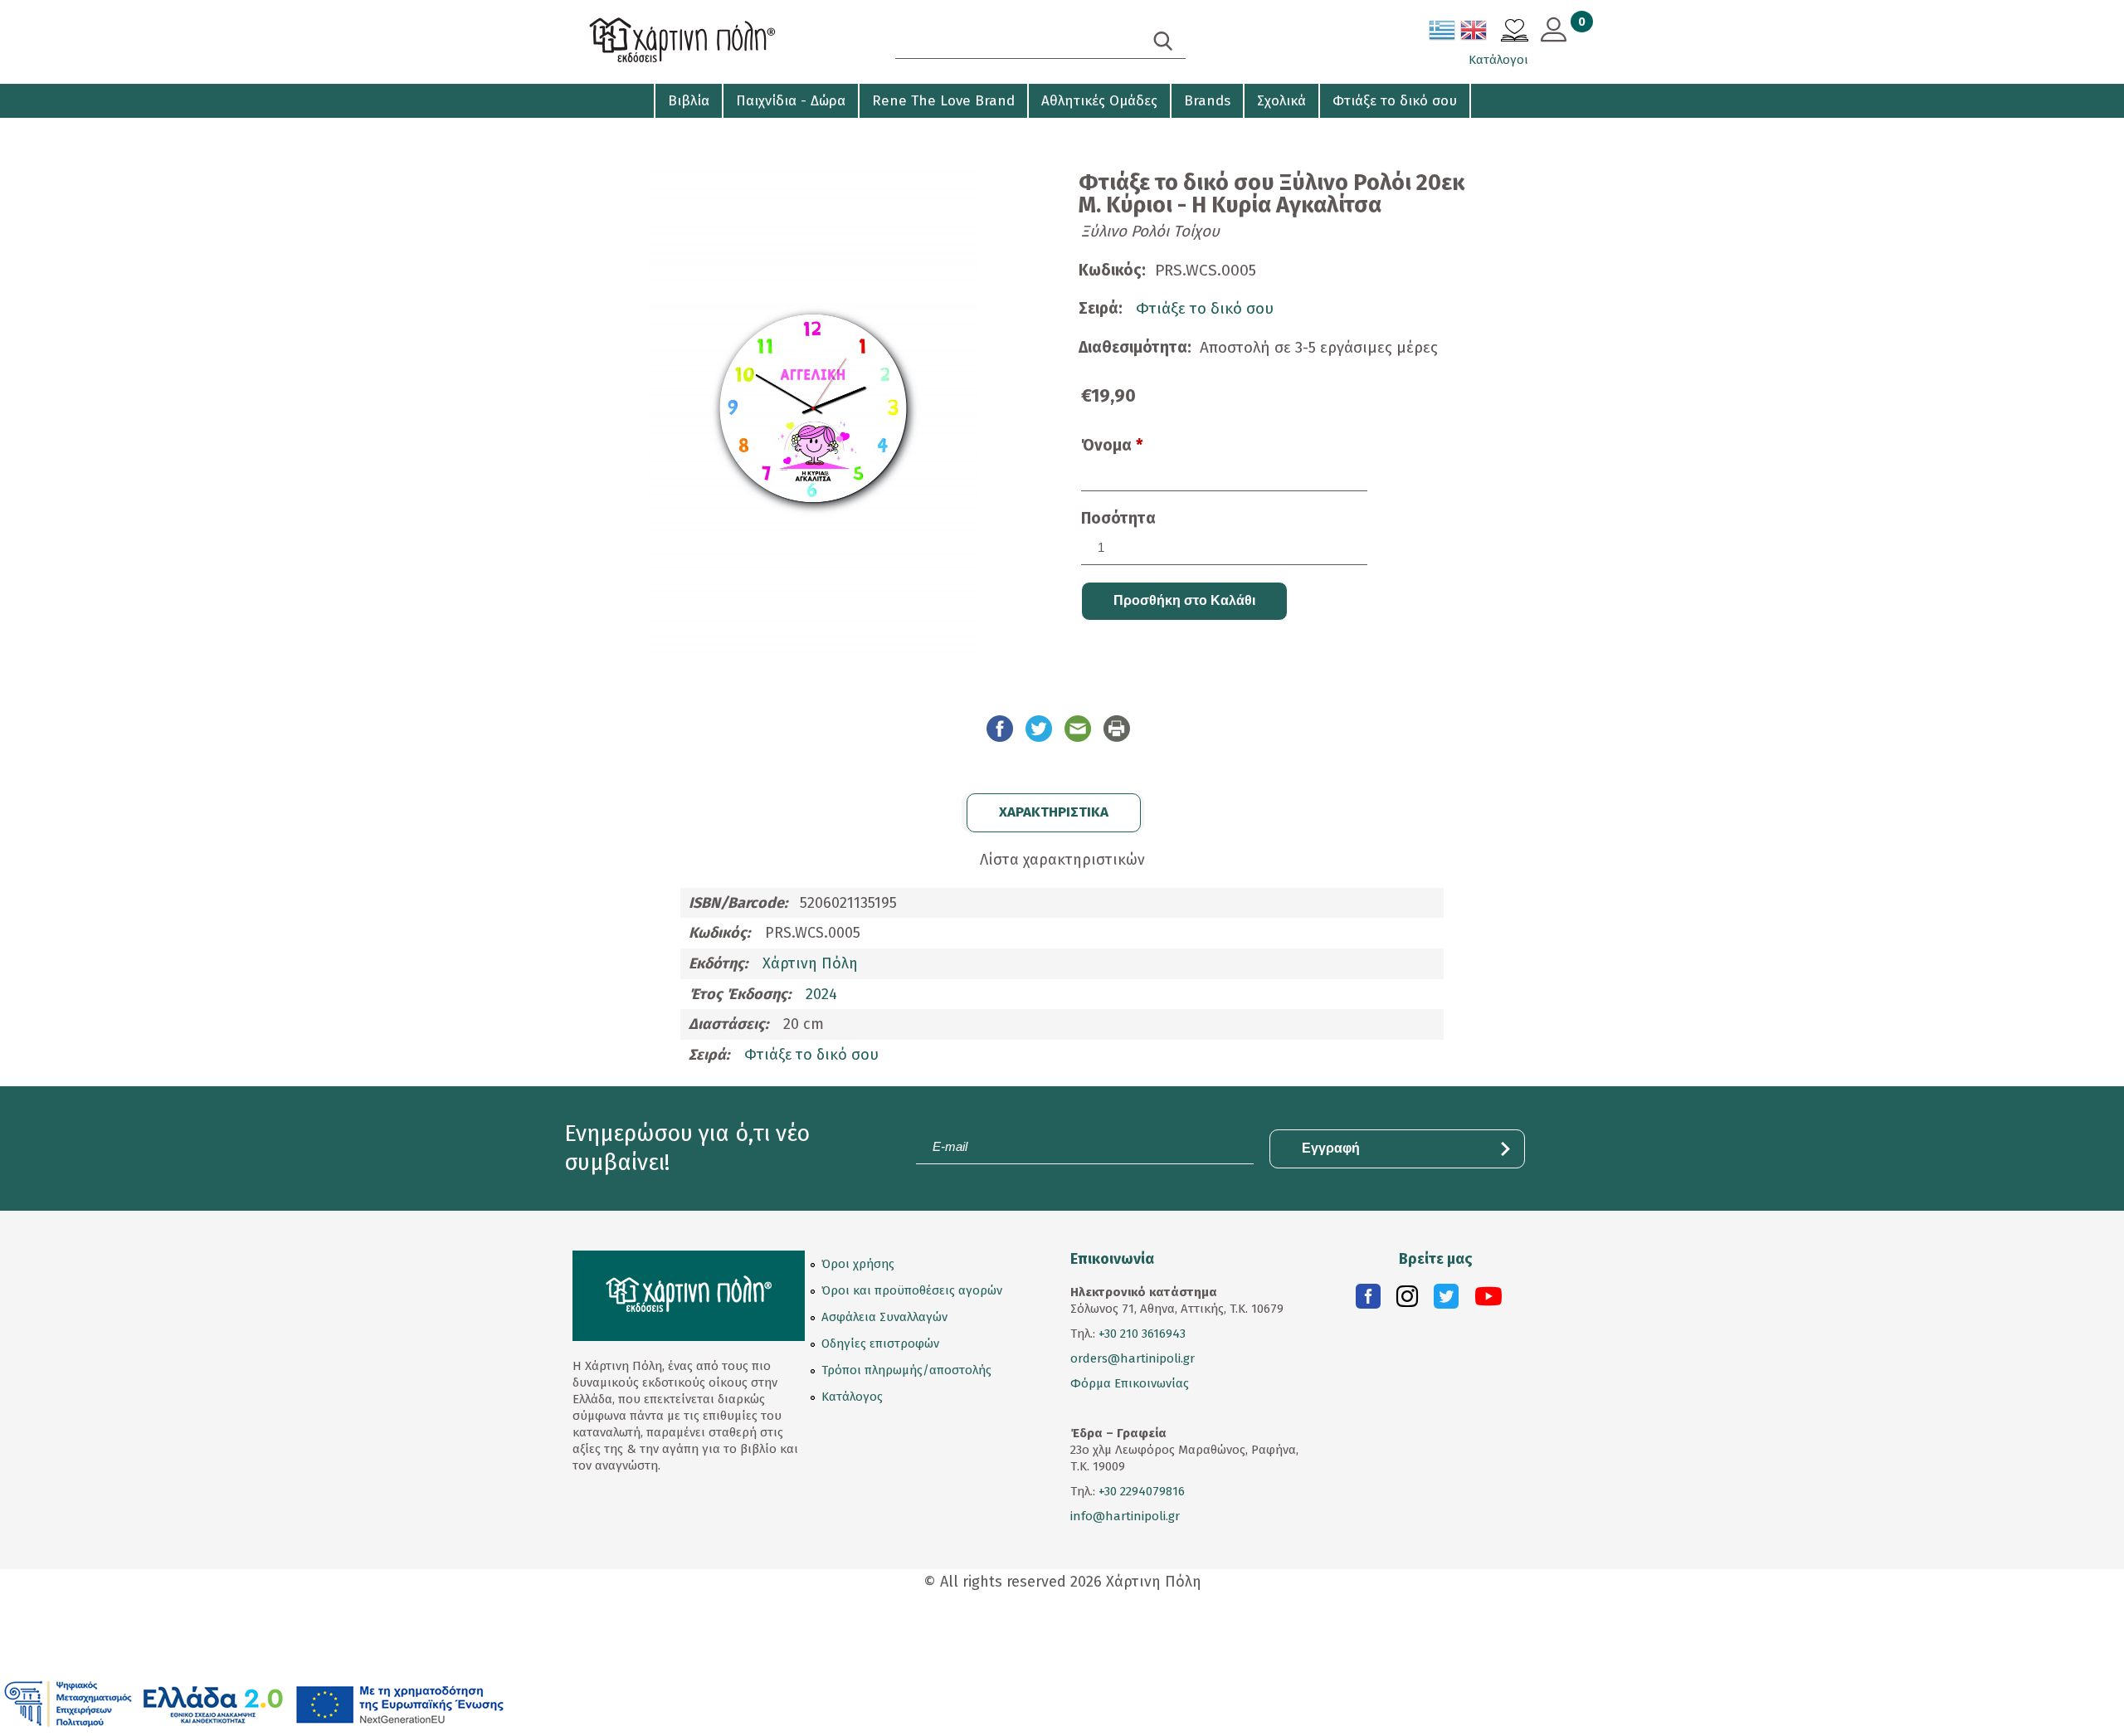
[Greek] (1443, 33)
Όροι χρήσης (858, 1264)
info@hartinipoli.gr (1125, 1516)
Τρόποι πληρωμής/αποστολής (906, 1370)
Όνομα (1112, 445)
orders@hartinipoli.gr (1133, 1358)
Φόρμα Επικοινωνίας (1130, 1383)
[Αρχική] (714, 42)
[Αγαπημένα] (1515, 32)
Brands (1207, 101)
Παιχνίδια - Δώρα (791, 101)
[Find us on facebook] (1368, 1300)
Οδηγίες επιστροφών (880, 1343)
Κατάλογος (852, 1397)
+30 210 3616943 (1142, 1334)
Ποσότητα (1118, 518)
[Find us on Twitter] (1446, 1300)
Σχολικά (1281, 101)
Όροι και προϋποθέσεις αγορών (912, 1290)
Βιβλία (689, 101)
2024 (821, 994)
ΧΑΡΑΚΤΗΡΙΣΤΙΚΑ (1054, 812)
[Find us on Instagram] (1407, 1300)
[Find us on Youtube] (1488, 1300)
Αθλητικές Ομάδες (1099, 101)
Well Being (607, 133)
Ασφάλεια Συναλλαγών (884, 1317)
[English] (1474, 33)
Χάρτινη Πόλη (810, 963)
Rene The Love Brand (943, 101)
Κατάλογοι (1498, 60)
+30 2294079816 (1140, 1491)
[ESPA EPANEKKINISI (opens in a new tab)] (254, 1703)
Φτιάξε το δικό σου (1395, 101)
